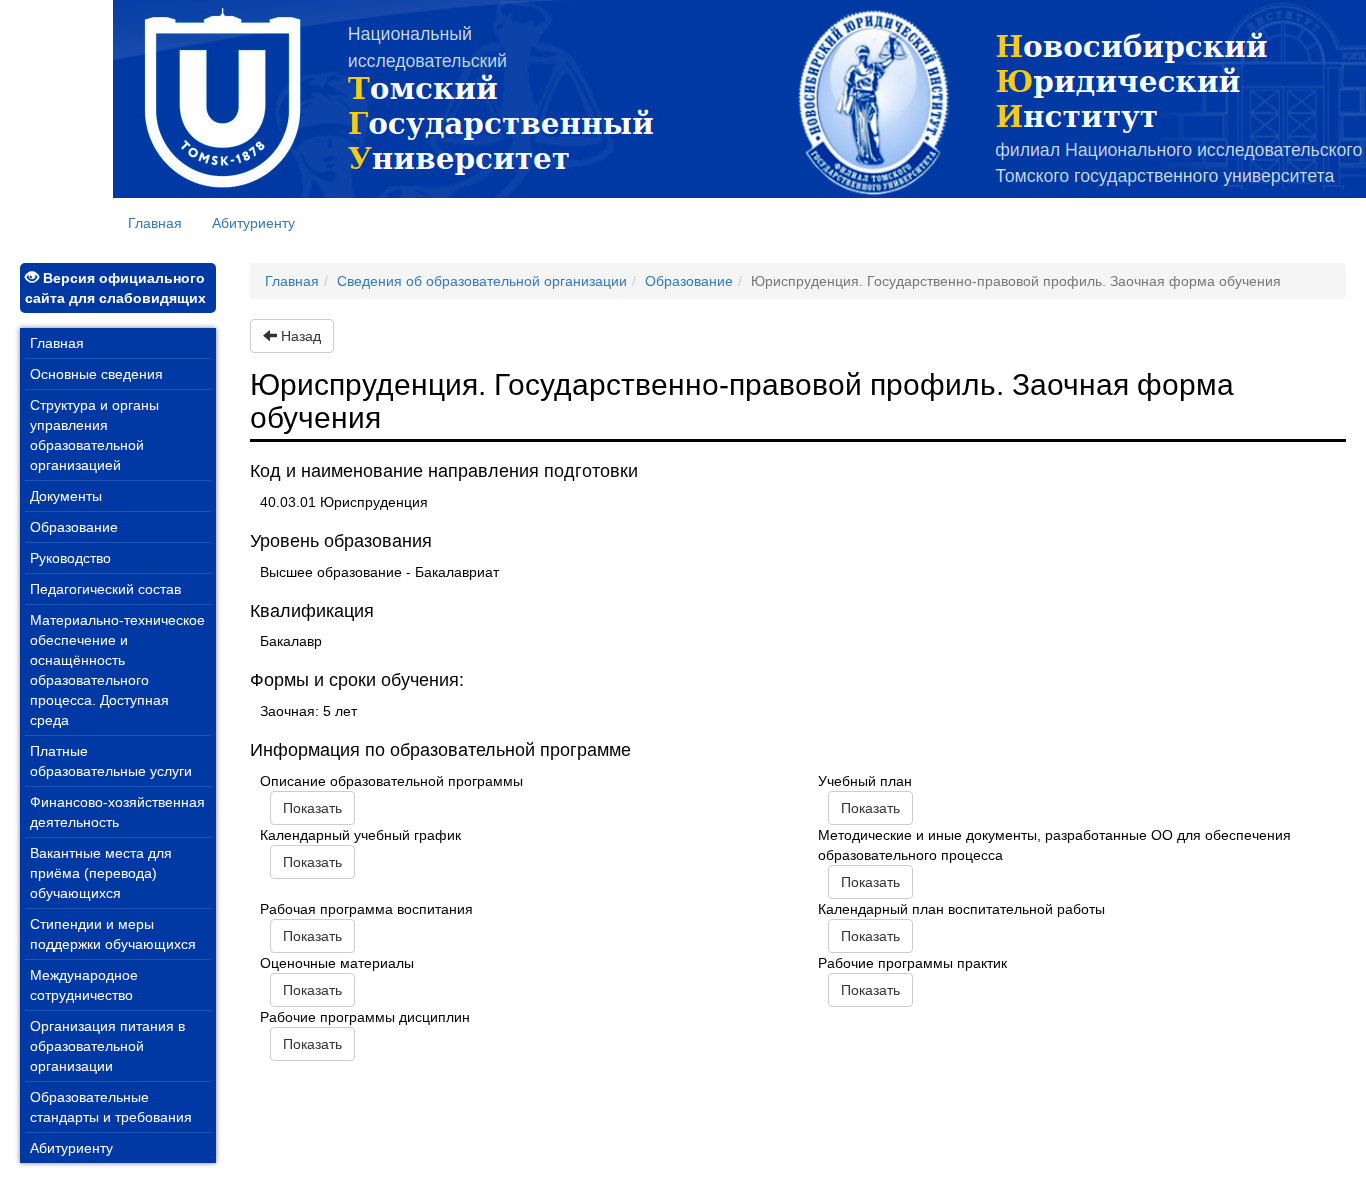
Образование (74, 527)
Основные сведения (96, 374)
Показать (312, 808)
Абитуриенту (253, 223)
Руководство (70, 558)
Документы (66, 496)
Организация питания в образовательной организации (107, 1046)
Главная (162, 222)
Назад (299, 336)
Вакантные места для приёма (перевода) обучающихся (101, 873)
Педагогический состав (105, 589)
